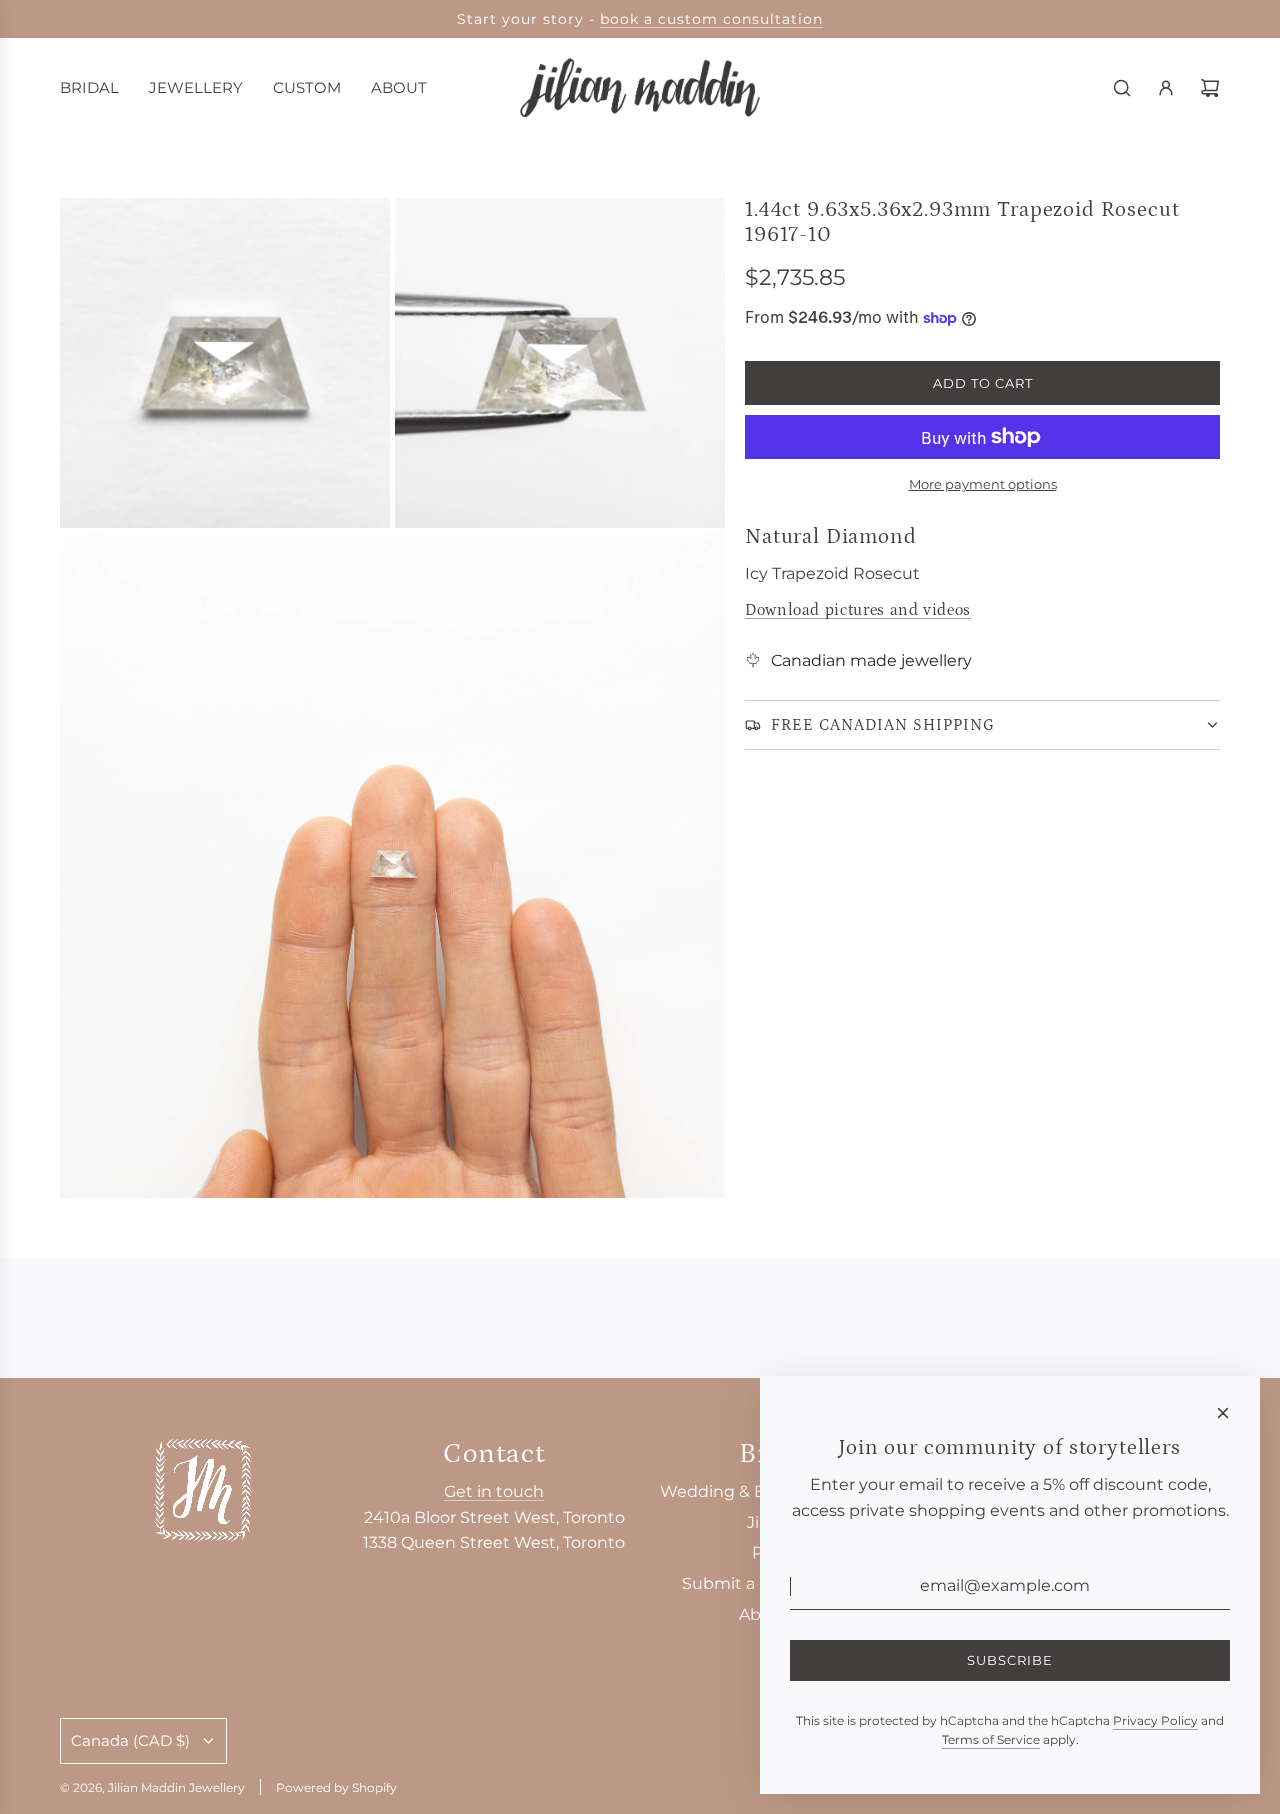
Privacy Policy (1155, 1720)
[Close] (1223, 1413)
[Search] (1122, 88)
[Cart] (1210, 88)
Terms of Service (991, 1739)
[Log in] (1166, 88)
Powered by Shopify (336, 1787)
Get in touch (494, 1491)
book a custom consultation (711, 19)
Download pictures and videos (858, 610)
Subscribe (1010, 1660)
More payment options (983, 484)
